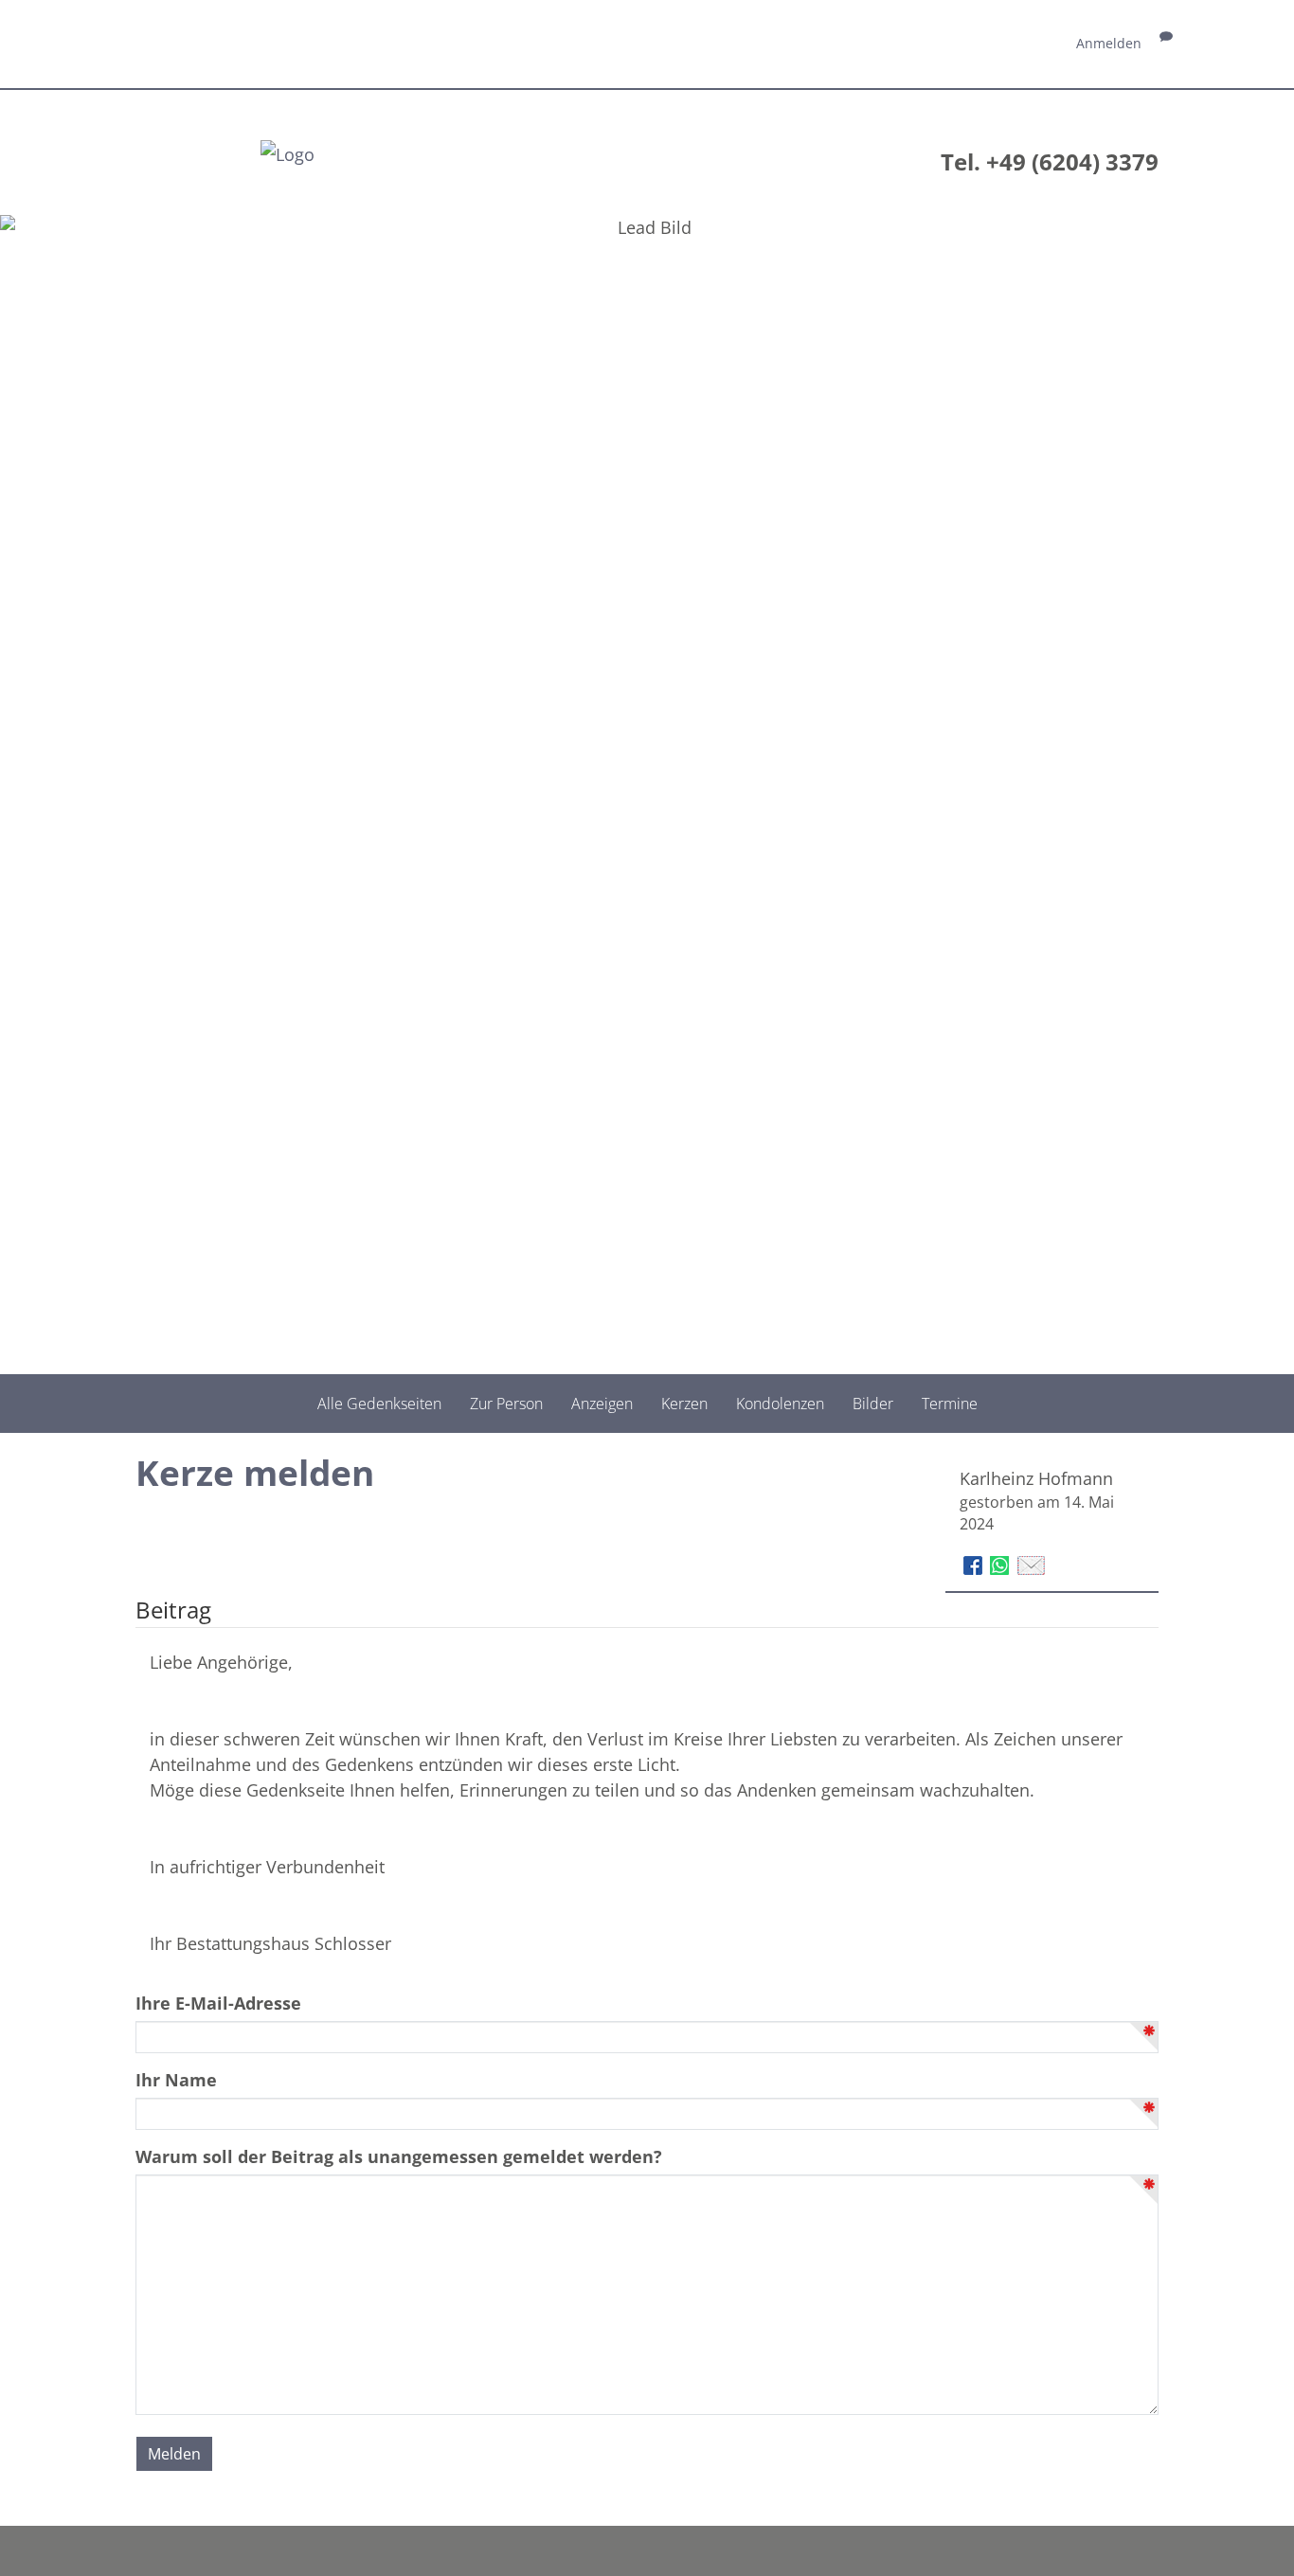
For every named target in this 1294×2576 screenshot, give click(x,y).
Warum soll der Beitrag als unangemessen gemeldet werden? (399, 2156)
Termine (950, 1404)
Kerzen (684, 1404)
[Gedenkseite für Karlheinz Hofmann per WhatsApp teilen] (1002, 1564)
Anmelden (1109, 43)
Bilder (873, 1404)
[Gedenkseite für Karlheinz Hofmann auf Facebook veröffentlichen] (975, 1564)
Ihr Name (176, 2080)
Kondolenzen (780, 1404)
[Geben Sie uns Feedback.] (1166, 43)
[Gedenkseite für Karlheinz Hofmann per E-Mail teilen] (1031, 1564)
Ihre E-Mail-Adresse (218, 2003)
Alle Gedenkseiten (379, 1404)
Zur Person (506, 1404)
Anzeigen (602, 1404)
